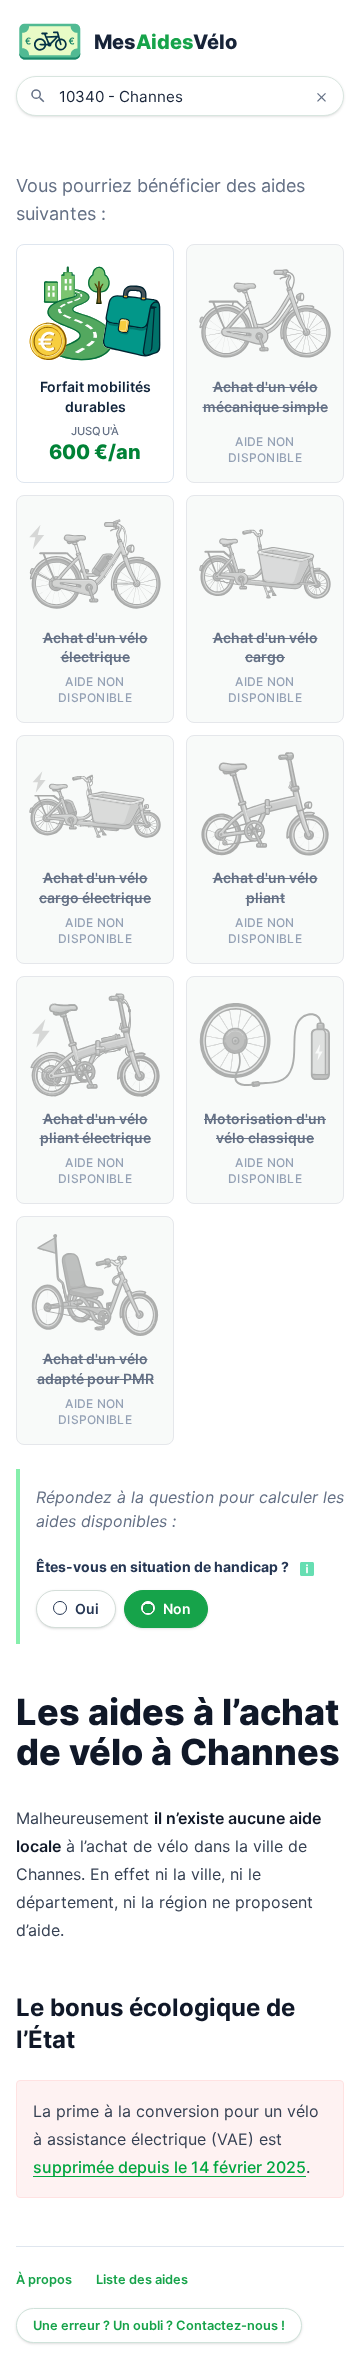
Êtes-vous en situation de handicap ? (162, 1566)
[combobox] (195, 96)
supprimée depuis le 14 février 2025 (169, 2167)
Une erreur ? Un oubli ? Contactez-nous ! (159, 2325)
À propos (44, 2279)
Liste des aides (142, 2279)
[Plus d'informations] (305, 1568)
